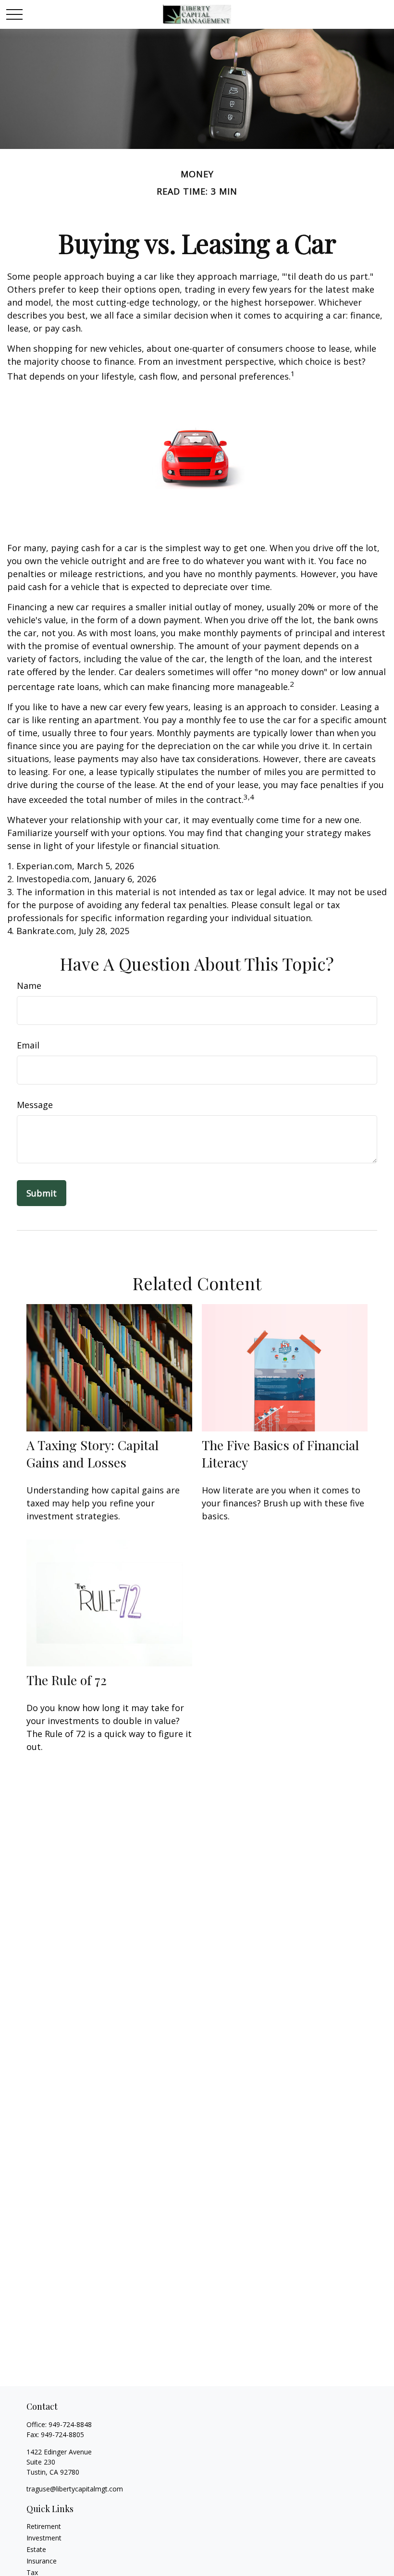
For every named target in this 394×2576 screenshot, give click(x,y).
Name (29, 986)
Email (28, 1045)
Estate (36, 2549)
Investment (44, 2538)
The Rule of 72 (67, 1680)
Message (35, 1105)
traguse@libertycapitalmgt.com (75, 2489)
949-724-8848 (70, 2424)
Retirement (44, 2526)
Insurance (42, 2561)
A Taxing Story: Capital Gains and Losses (92, 1454)
